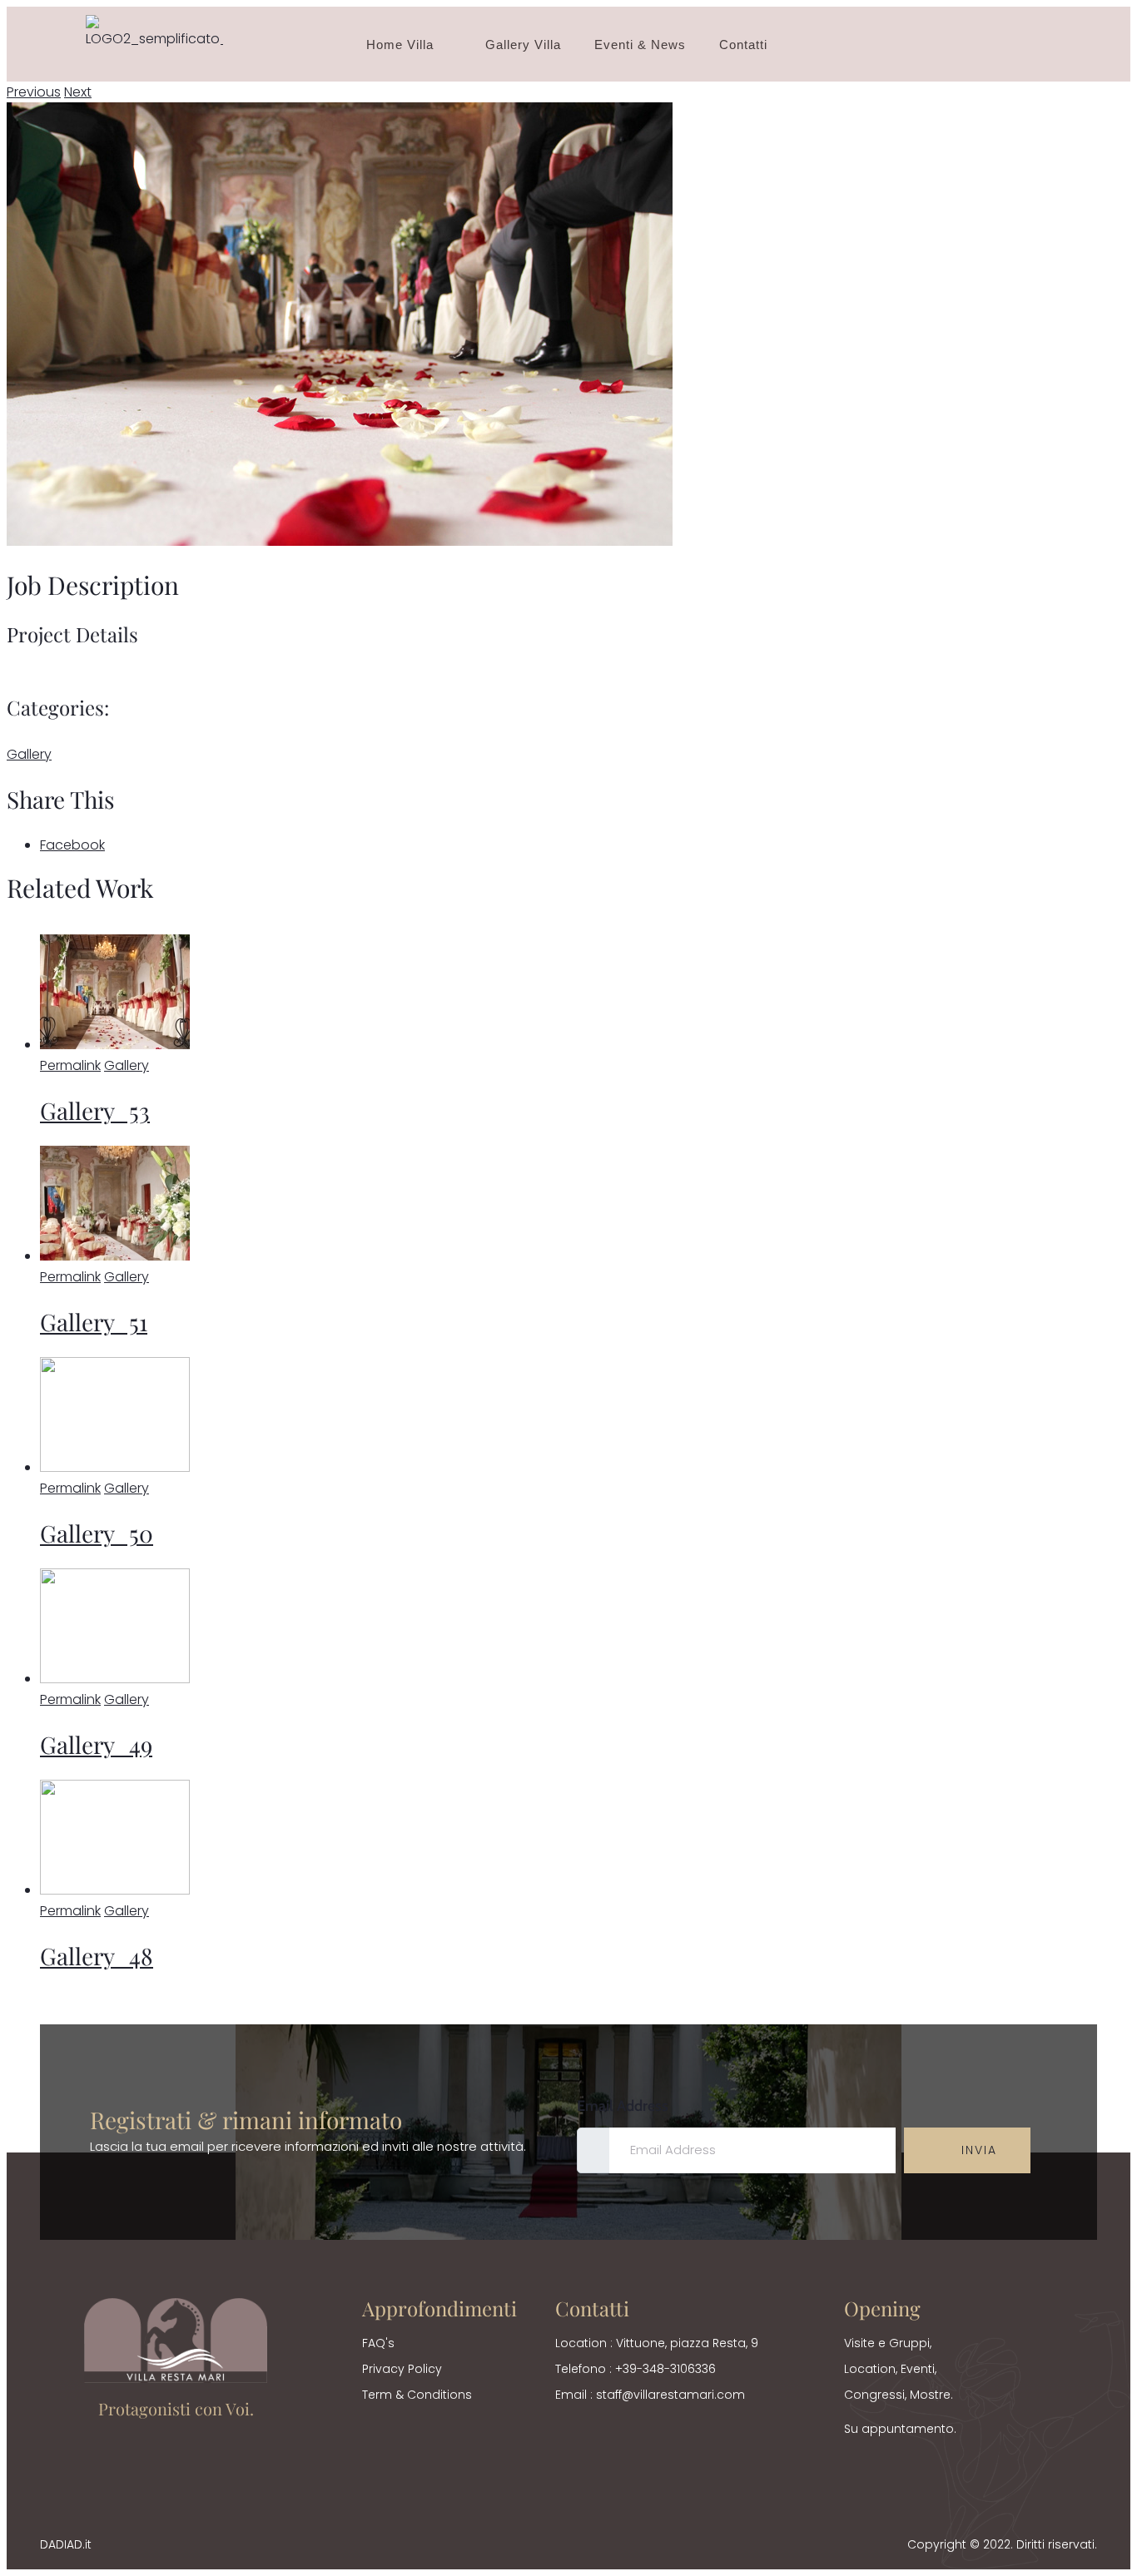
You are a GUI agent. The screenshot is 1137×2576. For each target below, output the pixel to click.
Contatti (743, 45)
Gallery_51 (94, 1322)
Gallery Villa (523, 45)
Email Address (623, 2106)
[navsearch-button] (1034, 44)
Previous (34, 92)
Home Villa (400, 45)
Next (78, 92)
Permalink (70, 1065)
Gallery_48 (97, 1956)
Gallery (29, 754)
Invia (977, 2150)
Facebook (72, 845)
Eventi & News (640, 45)
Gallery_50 (97, 1533)
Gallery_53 (95, 1110)
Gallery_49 (96, 1744)
